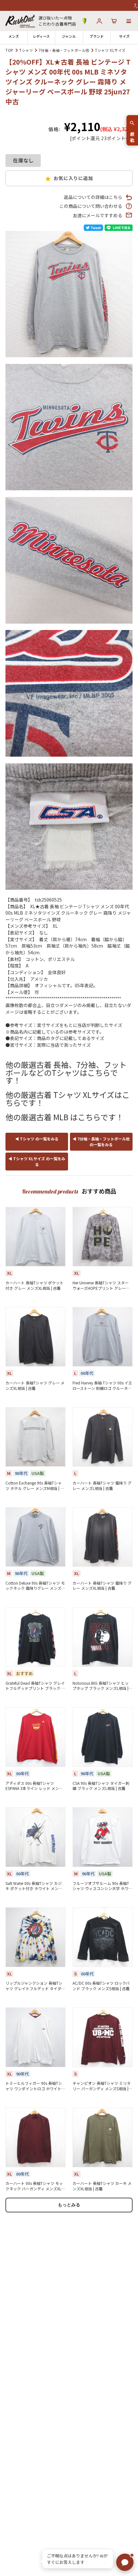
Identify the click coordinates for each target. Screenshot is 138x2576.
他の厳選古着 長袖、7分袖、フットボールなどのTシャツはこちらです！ (66, 1072)
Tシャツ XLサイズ (110, 50)
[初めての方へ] (85, 21)
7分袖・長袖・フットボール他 (64, 50)
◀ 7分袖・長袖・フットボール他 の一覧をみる (101, 1142)
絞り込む (132, 134)
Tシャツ (26, 50)
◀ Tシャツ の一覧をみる (37, 1139)
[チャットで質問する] (125, 2562)
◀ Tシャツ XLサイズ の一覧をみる (37, 1161)
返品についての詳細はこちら (93, 197)
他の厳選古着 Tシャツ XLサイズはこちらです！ (68, 1099)
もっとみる (69, 2205)
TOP (9, 50)
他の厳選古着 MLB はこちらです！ (65, 1117)
